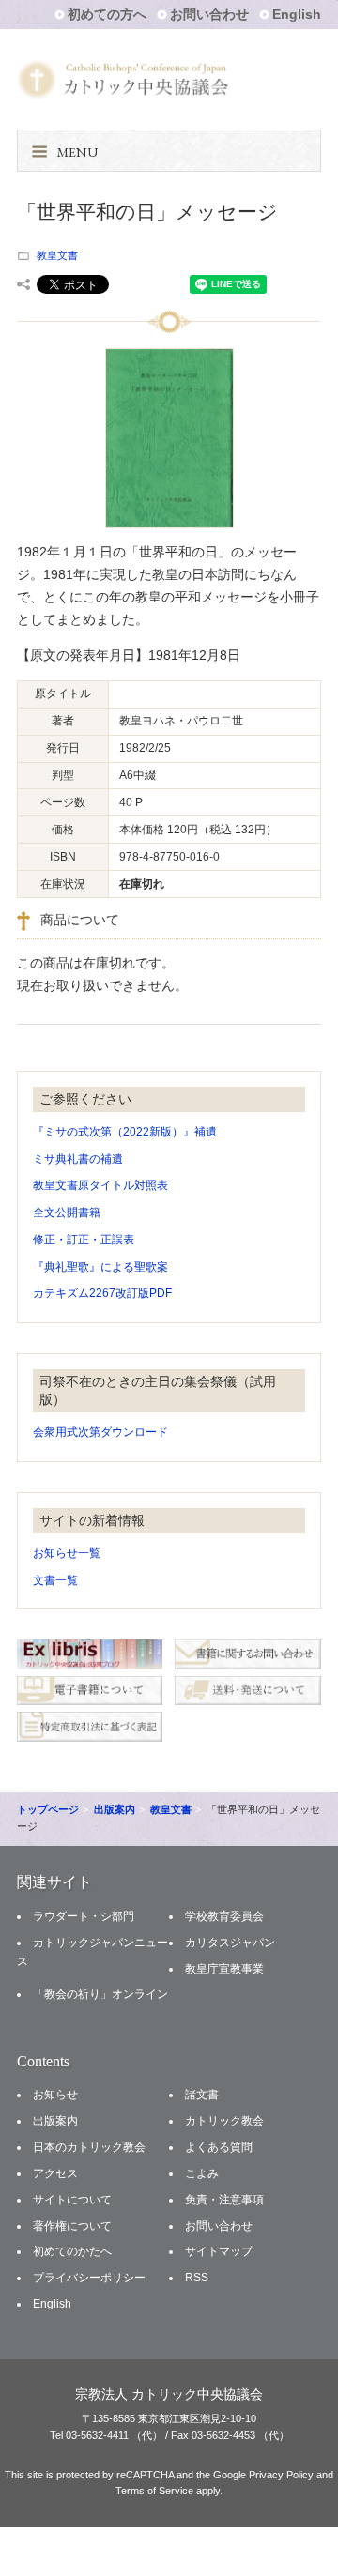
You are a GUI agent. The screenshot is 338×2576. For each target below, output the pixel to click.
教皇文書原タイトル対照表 (100, 1185)
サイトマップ (219, 2251)
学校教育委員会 (224, 1916)
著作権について (72, 2226)
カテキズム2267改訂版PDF (102, 1293)
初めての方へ (107, 14)
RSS (197, 2278)
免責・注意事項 (224, 2200)
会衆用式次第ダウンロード (100, 1432)
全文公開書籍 (67, 1212)
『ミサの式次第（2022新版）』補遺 (125, 1132)
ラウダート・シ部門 (84, 1916)
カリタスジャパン (230, 1943)
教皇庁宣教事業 (224, 1969)
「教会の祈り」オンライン (100, 1994)
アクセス (55, 2173)
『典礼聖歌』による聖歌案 (100, 1267)
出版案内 (115, 1809)
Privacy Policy (281, 2475)
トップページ (48, 1809)
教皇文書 (57, 255)
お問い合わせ (209, 14)
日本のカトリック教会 (89, 2147)
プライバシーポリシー (89, 2278)
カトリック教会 (224, 2121)
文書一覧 (55, 1580)
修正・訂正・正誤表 (84, 1240)
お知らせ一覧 (67, 1553)
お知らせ (55, 2095)
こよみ (202, 2173)
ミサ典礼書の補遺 (78, 1159)
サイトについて (72, 2200)
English (297, 14)
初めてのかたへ (72, 2251)
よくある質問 (219, 2147)
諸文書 (202, 2095)
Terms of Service (154, 2491)
